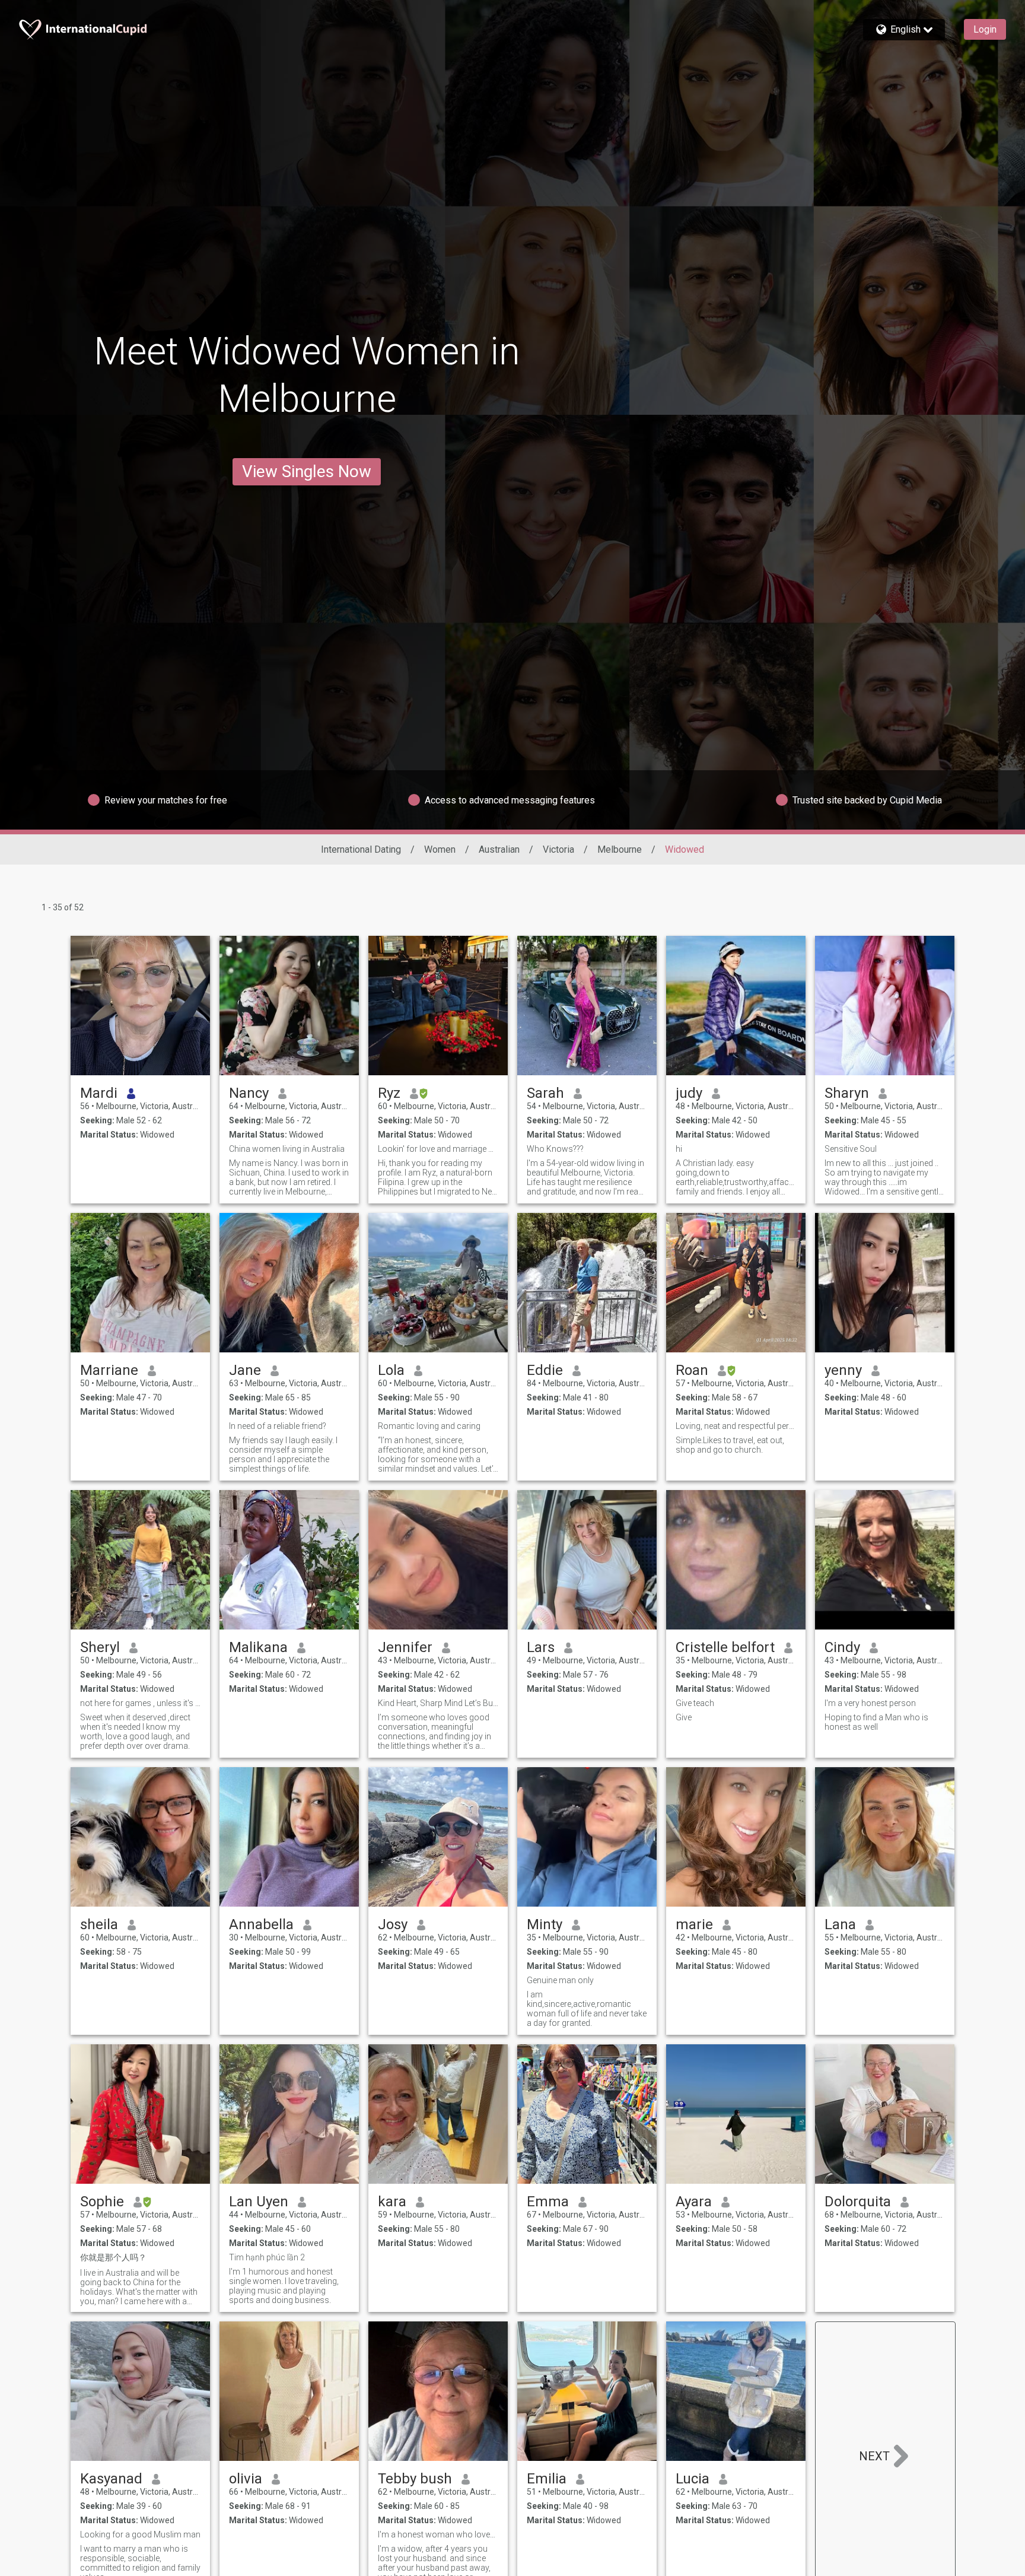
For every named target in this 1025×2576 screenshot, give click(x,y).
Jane (245, 1370)
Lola (391, 1370)
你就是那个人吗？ (113, 2257)
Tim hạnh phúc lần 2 (267, 2257)
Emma (548, 2202)
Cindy (842, 1647)
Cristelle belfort (725, 1647)
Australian (499, 849)
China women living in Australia (287, 1149)
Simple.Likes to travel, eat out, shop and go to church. (730, 1445)
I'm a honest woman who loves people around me (438, 2534)
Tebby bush (415, 2479)
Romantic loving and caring (429, 1426)
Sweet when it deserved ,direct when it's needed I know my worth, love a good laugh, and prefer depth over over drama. (135, 1732)
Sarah (545, 1093)
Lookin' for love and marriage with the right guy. (438, 1149)
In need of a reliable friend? (278, 1426)
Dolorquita (858, 2202)
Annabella (261, 1924)
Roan (692, 1370)
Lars (541, 1647)
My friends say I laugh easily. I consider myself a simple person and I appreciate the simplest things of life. (283, 1454)
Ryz (389, 1093)
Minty (545, 1924)
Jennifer (405, 1647)
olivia (246, 2479)
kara (392, 2202)
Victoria (558, 849)
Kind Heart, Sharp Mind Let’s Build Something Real (438, 1703)
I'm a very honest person (870, 1703)
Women (440, 849)
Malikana (258, 1647)
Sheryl (100, 1647)
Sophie (102, 2202)
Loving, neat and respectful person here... (736, 1426)
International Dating (361, 849)
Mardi (99, 1093)
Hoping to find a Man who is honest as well (876, 1722)
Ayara (694, 2202)
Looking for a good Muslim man (140, 2534)
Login (985, 29)
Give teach (695, 1703)
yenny (843, 1370)
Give (684, 1717)
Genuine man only (560, 1980)
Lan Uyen (259, 2202)
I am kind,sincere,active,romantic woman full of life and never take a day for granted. (587, 2009)
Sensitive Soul (851, 1149)
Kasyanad (111, 2479)
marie (694, 1924)
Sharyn (847, 1093)
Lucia (693, 2479)
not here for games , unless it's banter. (140, 1703)
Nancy (249, 1093)
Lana (840, 1924)
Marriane (109, 1370)
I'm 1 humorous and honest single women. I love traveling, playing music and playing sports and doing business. (284, 2286)
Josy (393, 1924)
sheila (99, 1924)
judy (689, 1093)
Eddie (545, 1370)
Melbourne (620, 849)
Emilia (547, 2479)
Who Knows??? (555, 1149)
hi (679, 1149)
